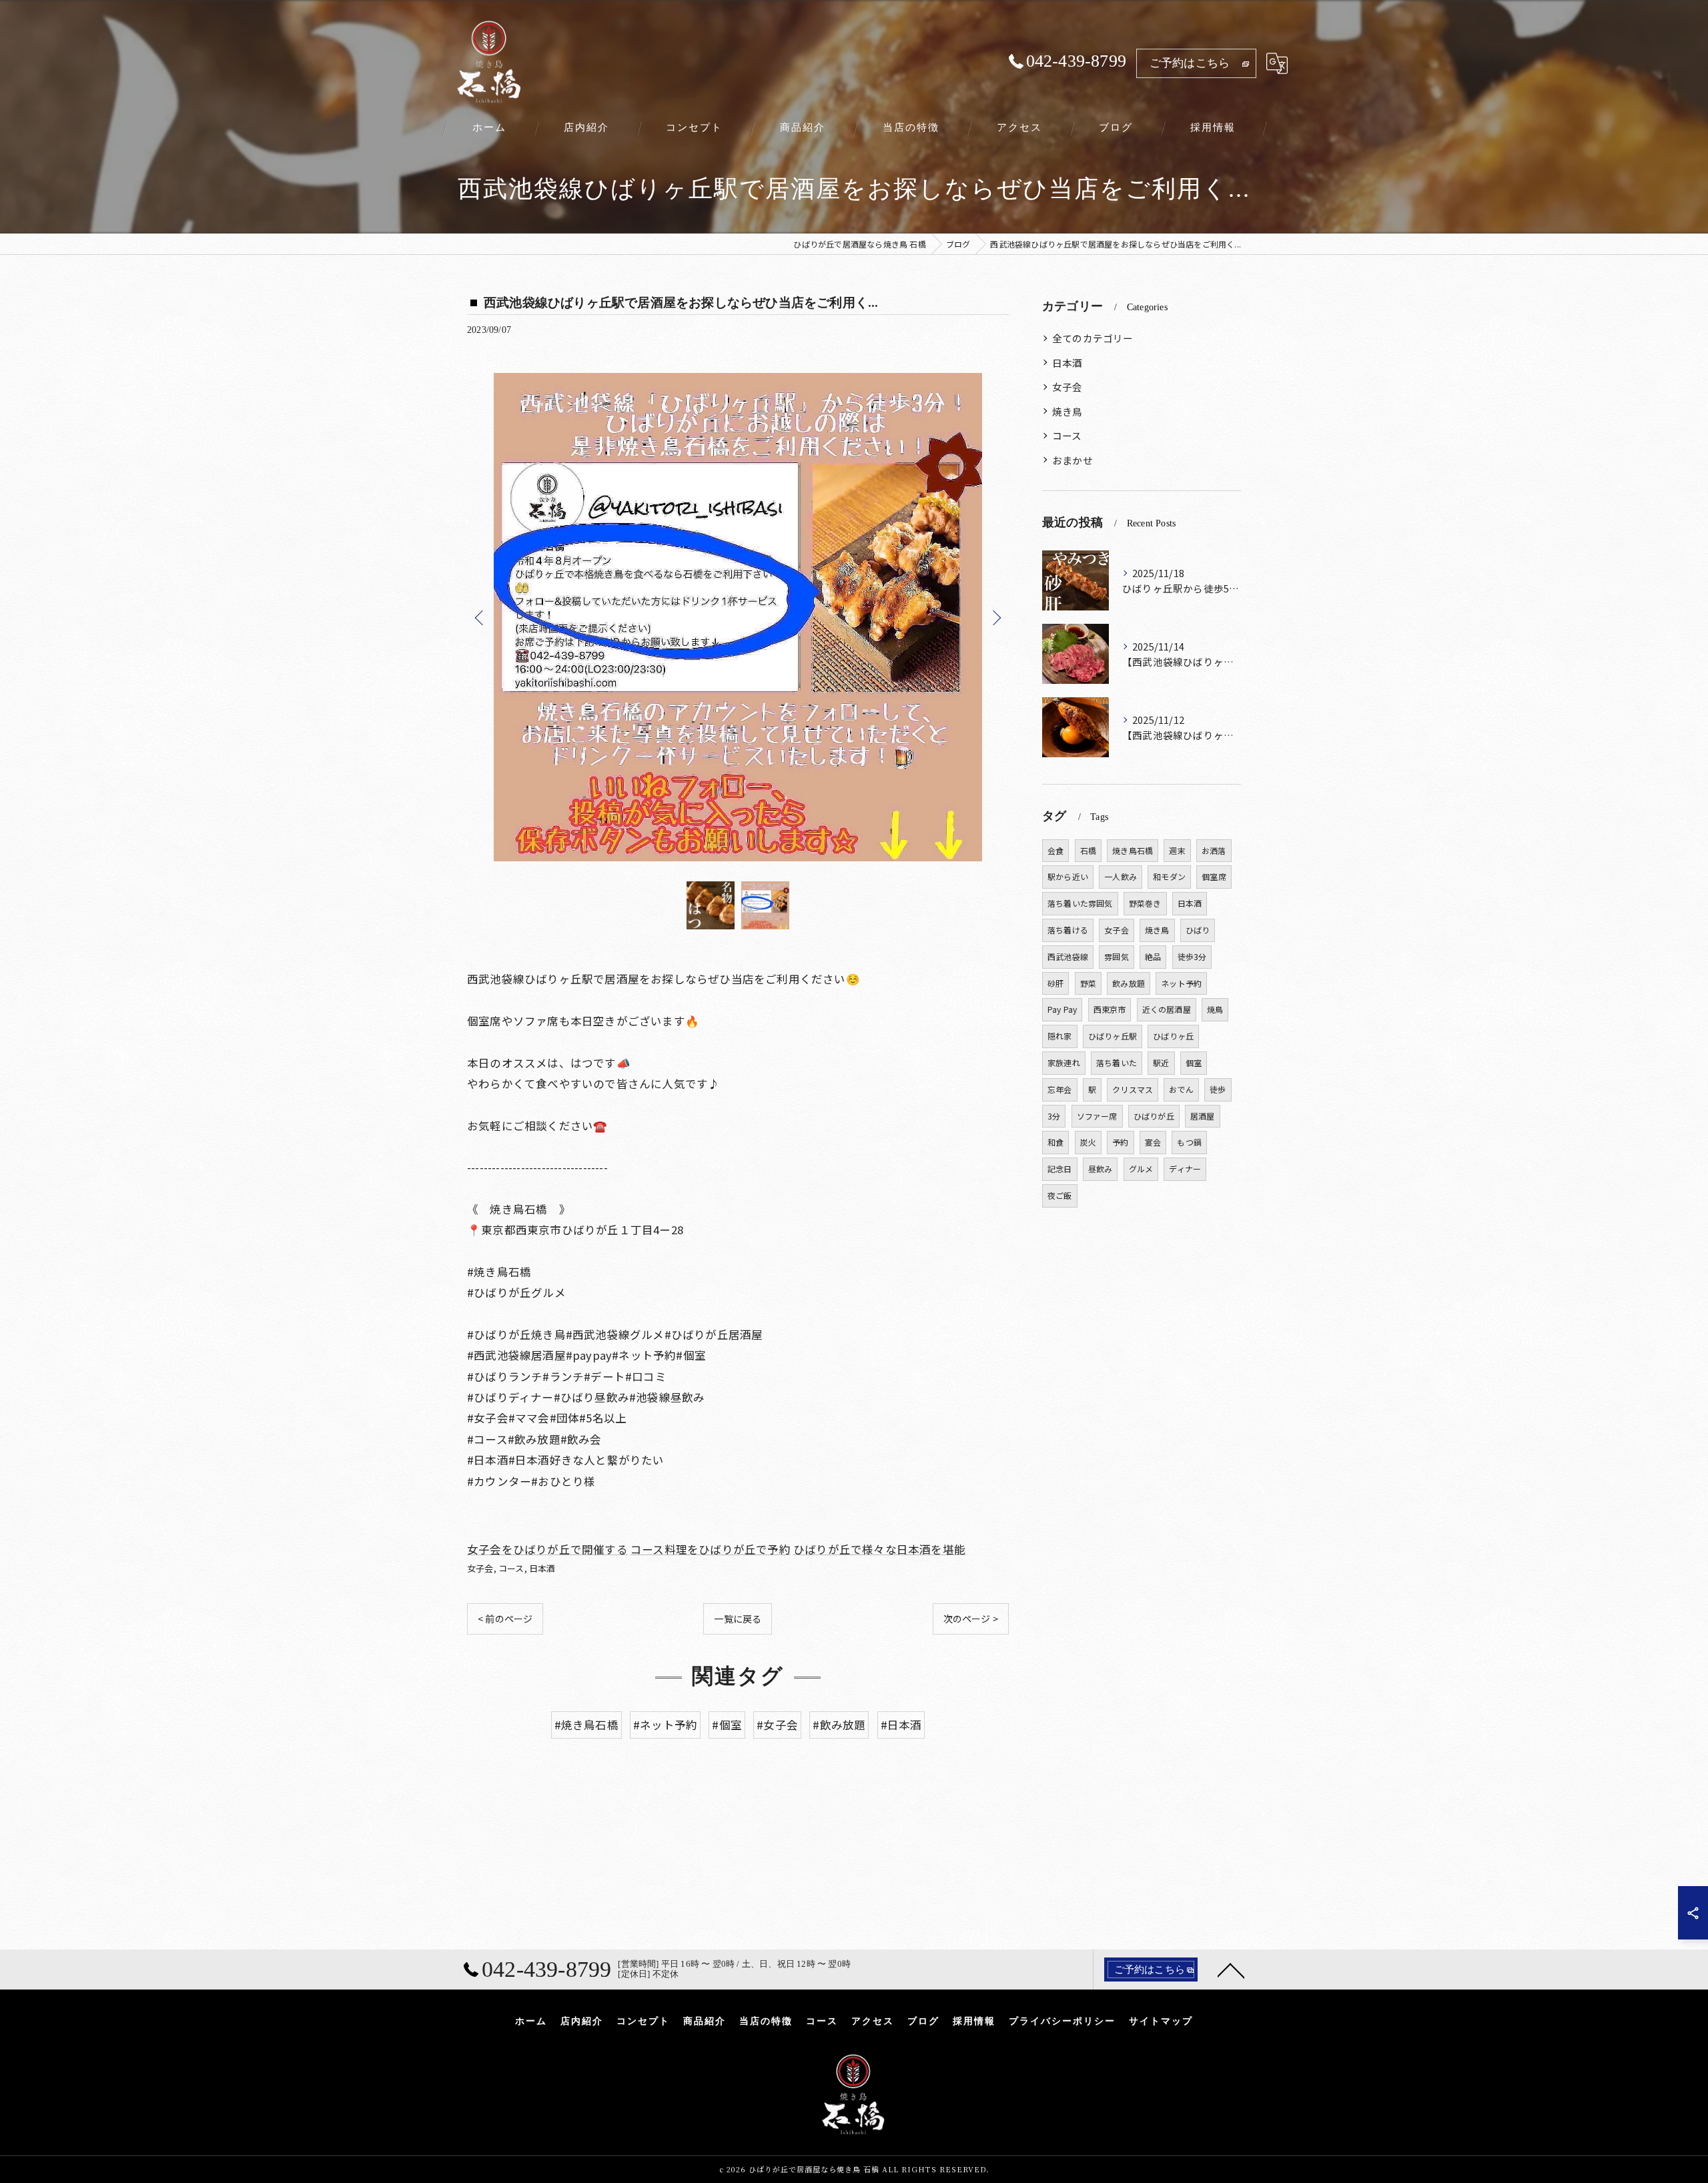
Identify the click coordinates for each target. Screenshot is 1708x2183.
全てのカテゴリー (1093, 338)
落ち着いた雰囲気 (1080, 903)
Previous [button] (480, 617)
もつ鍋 (1189, 1142)
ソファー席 (1097, 1116)
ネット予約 (1181, 983)
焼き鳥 (1067, 411)
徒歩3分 (1192, 956)
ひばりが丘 (1154, 1116)
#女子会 (777, 1725)
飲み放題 (1129, 983)
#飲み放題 (839, 1725)
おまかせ (1073, 460)
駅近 (1161, 1062)
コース (511, 1568)
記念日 (1060, 1169)
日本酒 (542, 1568)
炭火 (1088, 1142)
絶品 (1153, 956)
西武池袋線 (1068, 956)
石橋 (1088, 850)
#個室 (727, 1725)
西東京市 (1110, 1009)
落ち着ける (1068, 930)
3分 (1054, 1116)
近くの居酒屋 (1167, 1009)
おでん (1181, 1089)
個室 (1194, 1062)
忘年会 (1060, 1089)
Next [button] (995, 617)
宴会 (1153, 1142)
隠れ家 (1060, 1036)
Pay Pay (1062, 1009)
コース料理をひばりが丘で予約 (711, 1549)
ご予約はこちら (1190, 63)
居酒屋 (1203, 1116)
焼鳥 (1215, 1009)
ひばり (1198, 930)
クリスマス (1133, 1089)
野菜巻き (1145, 903)
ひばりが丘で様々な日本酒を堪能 (879, 1549)
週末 (1177, 850)
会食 (1055, 850)
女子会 (480, 1568)
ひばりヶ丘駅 (1113, 1036)
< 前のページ (505, 1619)
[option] (738, 617)
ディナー (1185, 1169)
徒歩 (1218, 1089)
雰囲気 (1117, 956)
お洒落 (1214, 850)
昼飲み (1101, 1169)
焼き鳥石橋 (1133, 850)
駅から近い (1068, 876)
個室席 (1214, 876)
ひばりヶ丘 (1173, 1036)
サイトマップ (1161, 2021)
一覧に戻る (738, 1619)
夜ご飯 (1060, 1195)
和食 (1055, 1142)
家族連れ (1064, 1062)
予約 (1120, 1142)
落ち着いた (1117, 1062)
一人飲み (1121, 876)
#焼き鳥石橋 (586, 1725)
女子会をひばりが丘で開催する (547, 1549)
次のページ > (971, 1619)
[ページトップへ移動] (1231, 1970)
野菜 (1088, 983)
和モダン (1169, 876)
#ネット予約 (665, 1725)
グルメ (1141, 1169)
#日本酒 (901, 1725)
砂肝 (1055, 983)
